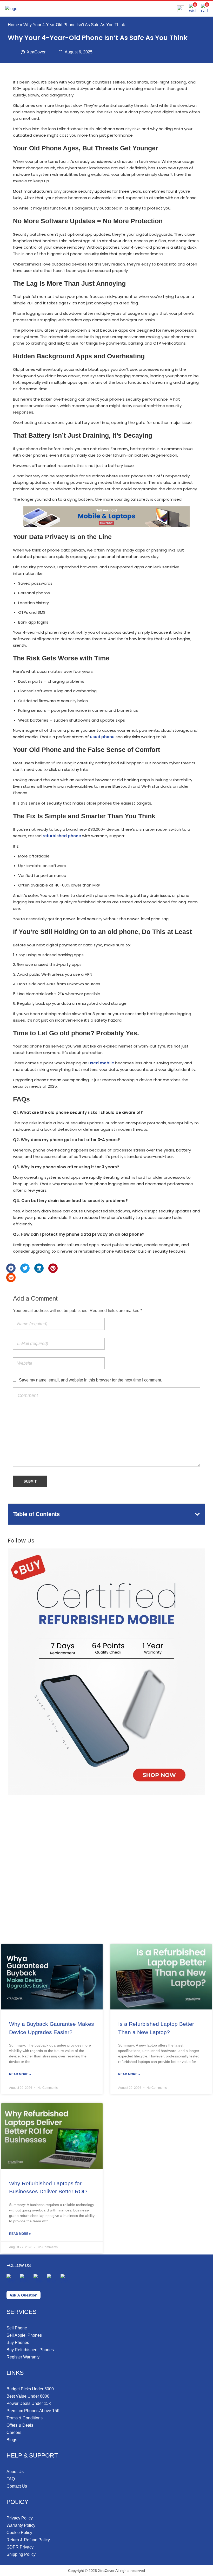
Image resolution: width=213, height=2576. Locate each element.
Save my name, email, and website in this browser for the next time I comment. (91, 1380)
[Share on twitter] (25, 1268)
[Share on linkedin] (39, 1268)
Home (13, 25)
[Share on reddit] (11, 1277)
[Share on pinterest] (53, 1268)
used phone (102, 737)
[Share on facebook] (11, 1268)
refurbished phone (62, 836)
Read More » (20, 2074)
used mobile (101, 1063)
